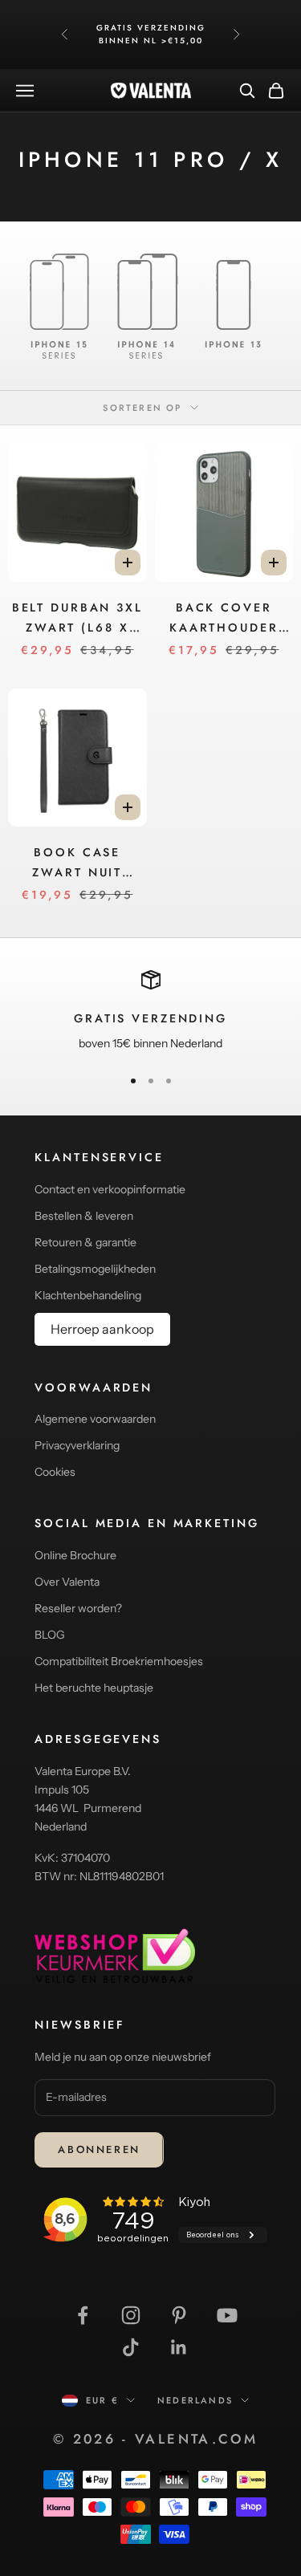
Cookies (55, 1472)
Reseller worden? (78, 1608)
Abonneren (99, 2149)
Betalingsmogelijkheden (95, 1269)
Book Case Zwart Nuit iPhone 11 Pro (77, 863)
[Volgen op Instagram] (131, 2315)
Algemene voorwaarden (95, 1419)
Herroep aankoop (102, 1329)
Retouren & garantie (85, 1242)
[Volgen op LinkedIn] (179, 2347)
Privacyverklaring (77, 1445)
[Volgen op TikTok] (131, 2347)
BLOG (50, 1635)
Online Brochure (75, 1555)
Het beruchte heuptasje (94, 1688)
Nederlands (195, 2400)
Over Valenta (67, 1582)
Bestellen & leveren (84, 1216)
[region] (150, 1012)
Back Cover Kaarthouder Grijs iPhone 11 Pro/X (224, 618)
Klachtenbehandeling (88, 1295)
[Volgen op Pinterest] (179, 2315)
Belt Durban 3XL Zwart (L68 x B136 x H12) (77, 618)
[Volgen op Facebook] (83, 2315)
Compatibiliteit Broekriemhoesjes (119, 1661)
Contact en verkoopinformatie (110, 1189)
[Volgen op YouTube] (227, 2315)
